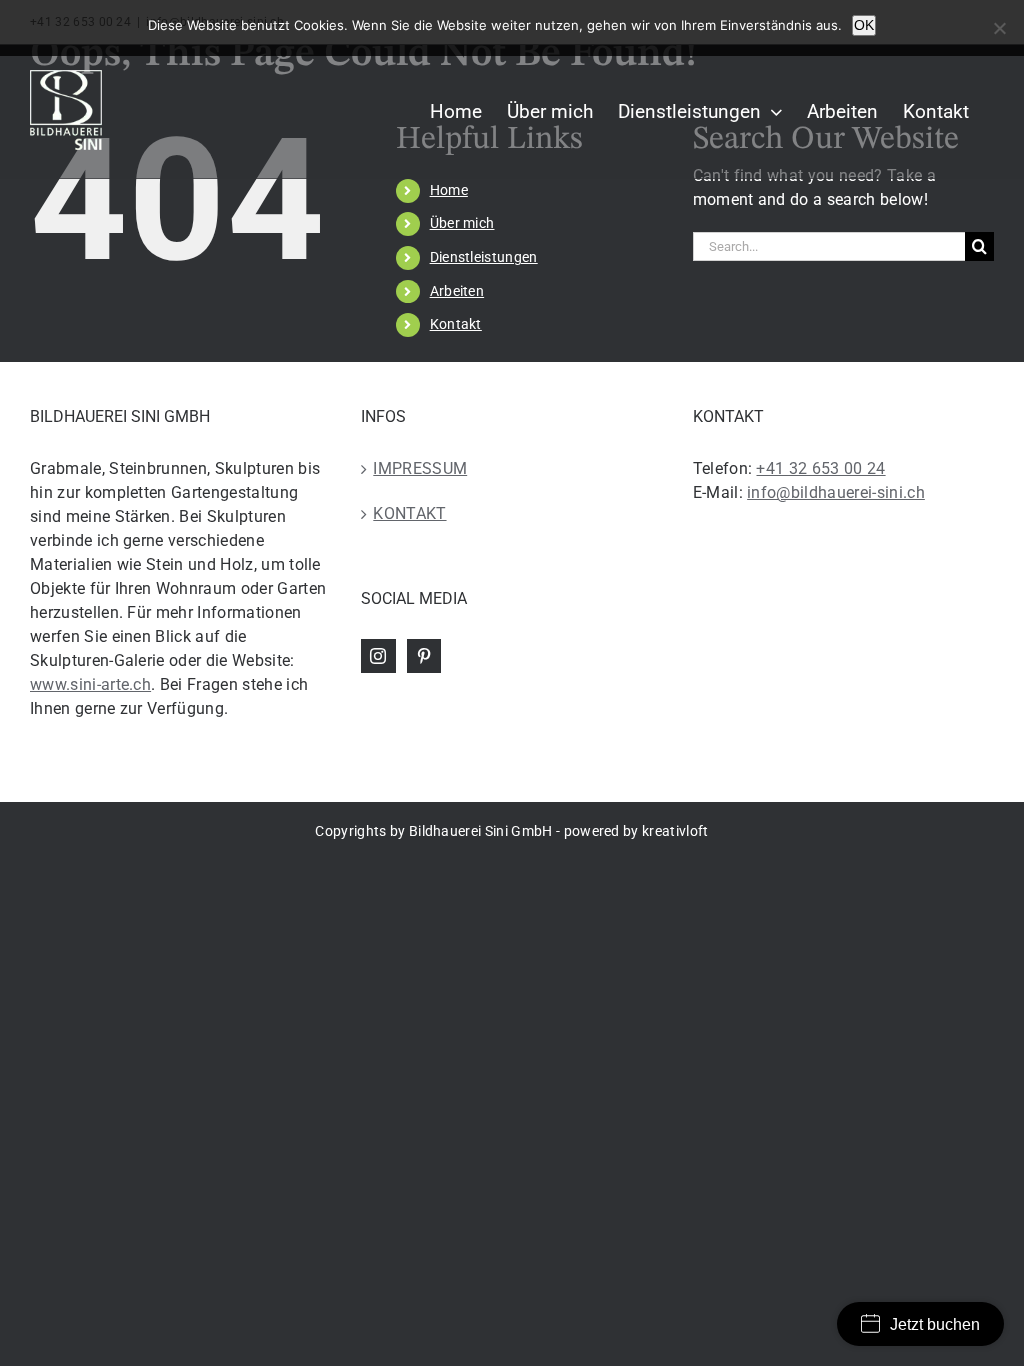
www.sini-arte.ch (90, 684)
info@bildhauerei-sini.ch (836, 492)
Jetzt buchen (935, 1324)
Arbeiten (457, 291)
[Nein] (999, 28)
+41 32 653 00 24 (820, 468)
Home (449, 190)
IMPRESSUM (420, 468)
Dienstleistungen (484, 257)
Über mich (462, 223)
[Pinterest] (424, 656)
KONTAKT (409, 513)
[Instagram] (378, 656)
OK (864, 25)
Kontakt (456, 324)
